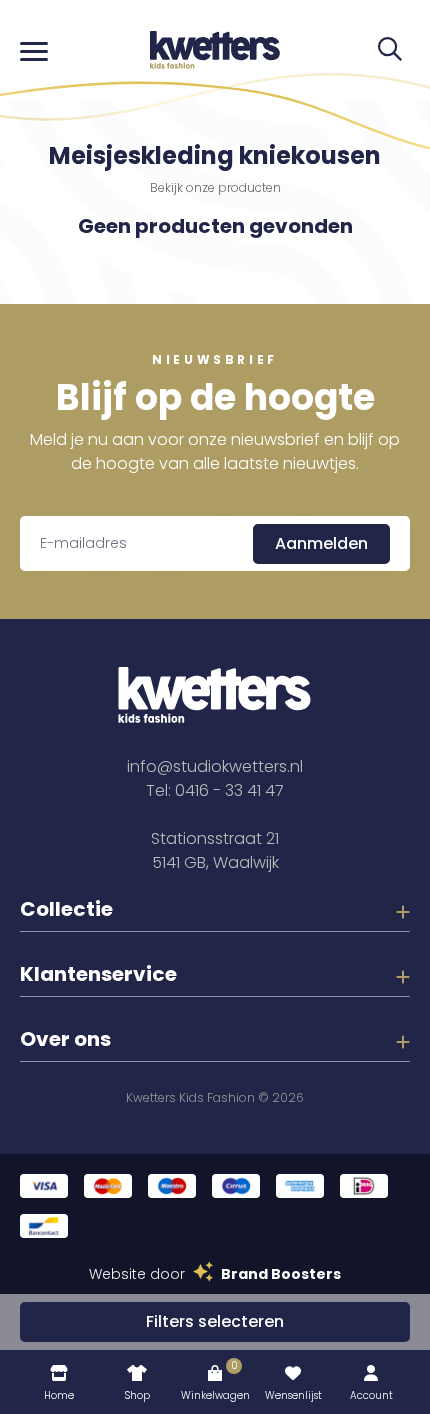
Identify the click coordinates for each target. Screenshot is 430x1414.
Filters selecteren (215, 1321)
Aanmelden (321, 543)
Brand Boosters (281, 1274)
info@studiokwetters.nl (215, 766)
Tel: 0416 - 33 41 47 (215, 790)
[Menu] (34, 50)
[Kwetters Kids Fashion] (215, 50)
